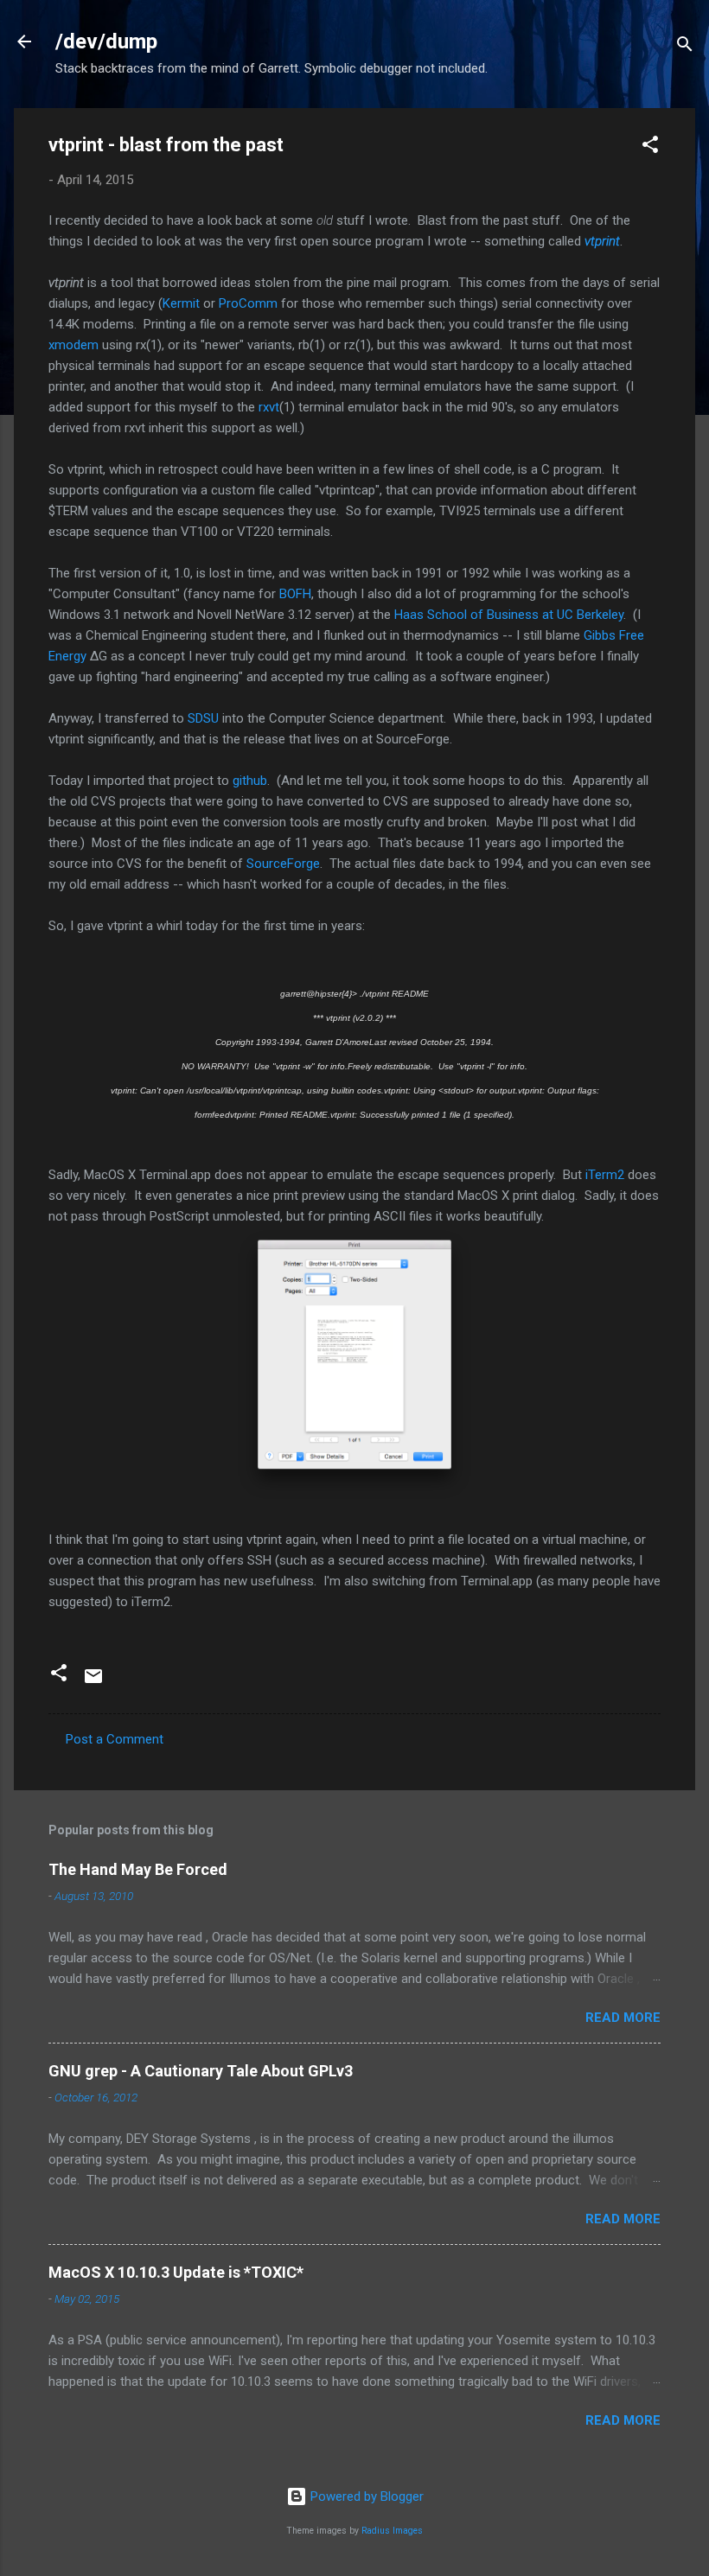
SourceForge (283, 864)
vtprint (602, 241)
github (250, 781)
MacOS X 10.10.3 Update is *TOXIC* (176, 2272)
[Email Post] (93, 1682)
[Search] (685, 47)
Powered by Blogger (365, 2496)
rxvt (269, 407)
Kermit (181, 303)
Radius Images (392, 2531)
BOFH (295, 594)
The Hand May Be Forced (138, 1869)
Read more (623, 2018)
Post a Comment (115, 1739)
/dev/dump (106, 41)
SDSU (203, 718)
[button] (650, 147)
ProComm (248, 303)
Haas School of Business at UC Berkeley (509, 615)
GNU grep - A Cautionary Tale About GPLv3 (201, 2071)
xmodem (73, 345)
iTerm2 (605, 1175)
